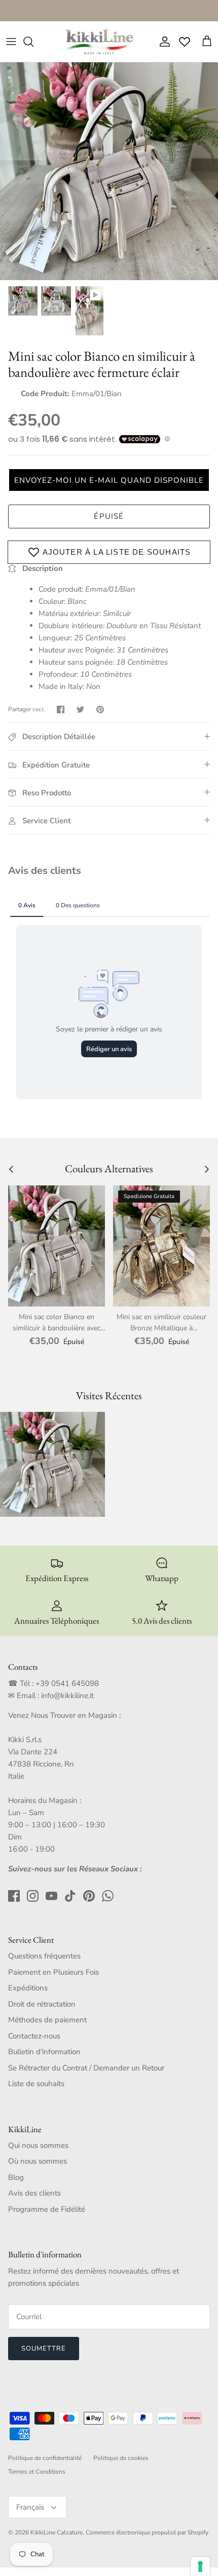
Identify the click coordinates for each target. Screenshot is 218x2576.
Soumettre (44, 2349)
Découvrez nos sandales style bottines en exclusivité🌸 (109, 10)
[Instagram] (33, 1896)
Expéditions (28, 1988)
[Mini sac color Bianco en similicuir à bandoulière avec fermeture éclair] (57, 1246)
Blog (16, 2177)
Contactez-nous (34, 2036)
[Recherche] (33, 42)
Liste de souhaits (36, 2084)
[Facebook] (14, 1896)
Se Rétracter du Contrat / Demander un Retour (86, 2068)
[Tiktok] (70, 1896)
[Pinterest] (89, 1896)
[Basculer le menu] (11, 42)
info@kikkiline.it (67, 1696)
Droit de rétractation (42, 2004)
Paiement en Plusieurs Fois (53, 1972)
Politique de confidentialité (45, 2458)
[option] (109, 171)
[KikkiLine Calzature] (99, 42)
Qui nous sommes (38, 2145)
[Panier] (207, 42)
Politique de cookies (121, 2458)
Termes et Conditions (37, 2472)
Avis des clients (34, 2193)
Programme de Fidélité (47, 2209)
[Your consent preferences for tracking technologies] (200, 2566)
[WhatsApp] (108, 1896)
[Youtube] (51, 1896)
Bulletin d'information (44, 2052)
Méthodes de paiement (47, 2020)
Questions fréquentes (44, 1956)
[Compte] (162, 42)
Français (30, 2507)
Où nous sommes (38, 2161)
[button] (109, 480)
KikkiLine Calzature (57, 2532)
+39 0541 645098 (67, 1683)
